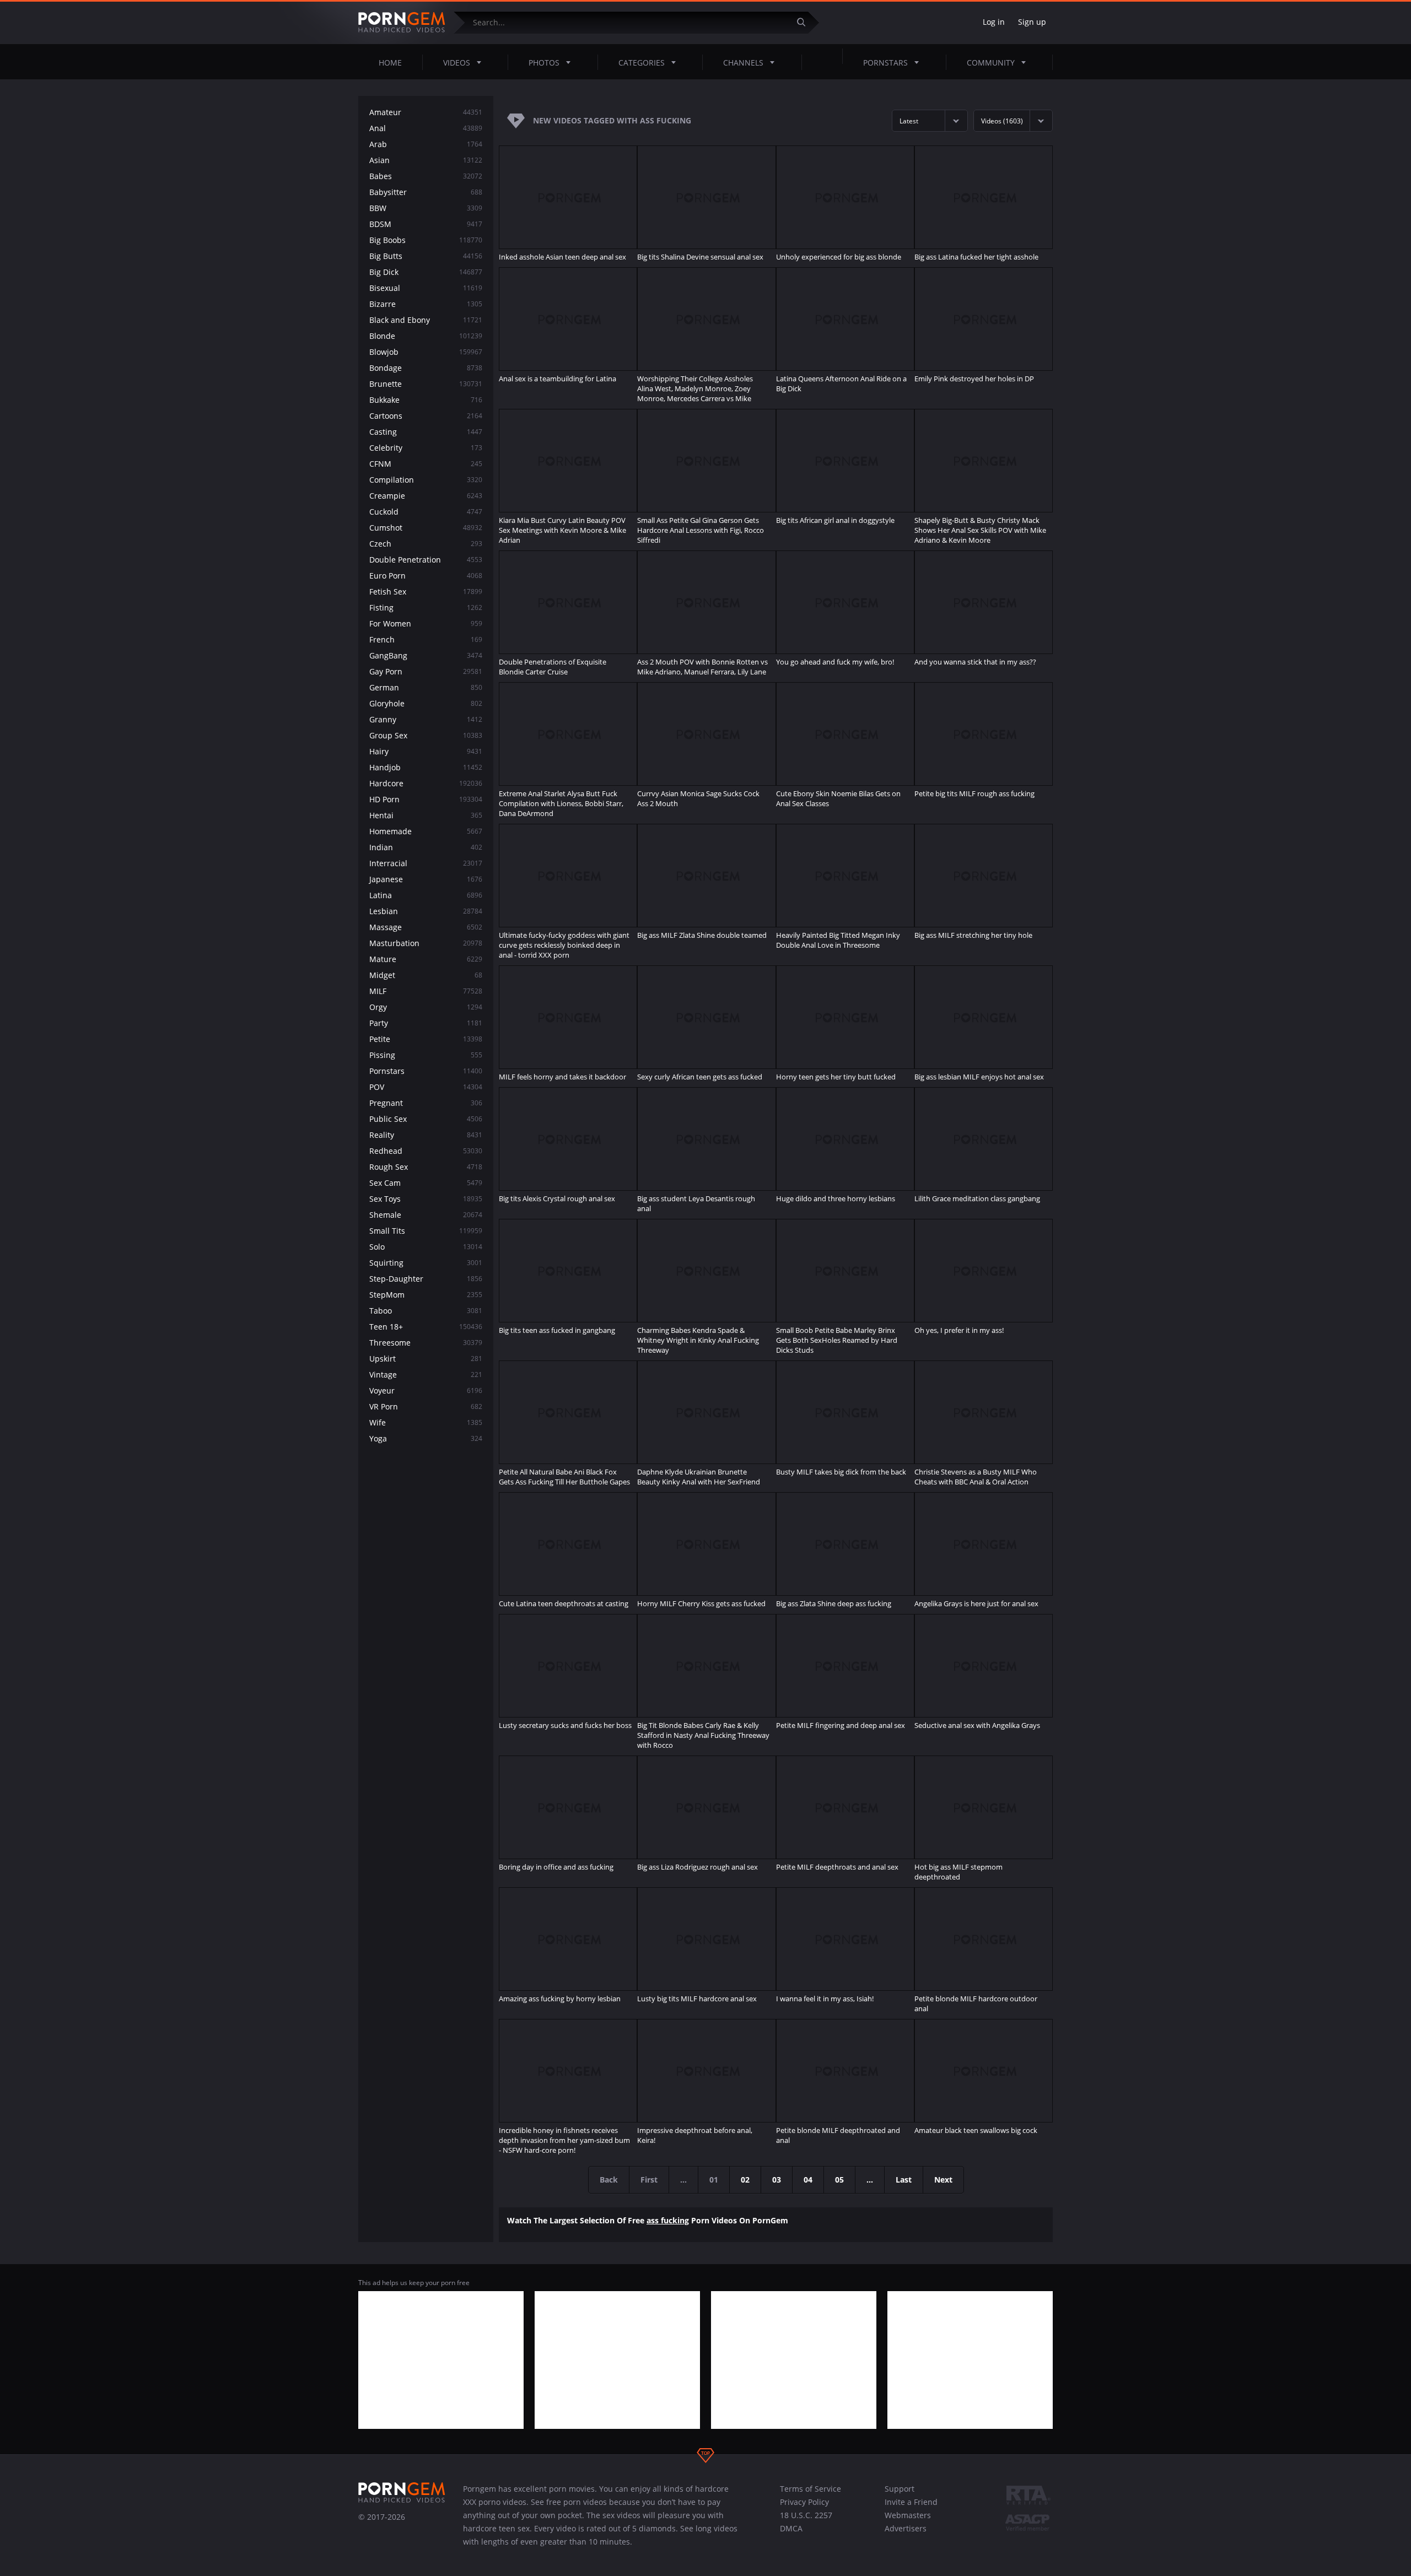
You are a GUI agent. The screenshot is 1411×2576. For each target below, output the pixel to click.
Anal (426, 128)
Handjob (426, 767)
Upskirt (426, 1359)
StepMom (426, 1295)
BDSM (426, 224)
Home (390, 63)
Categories (642, 63)
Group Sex (426, 735)
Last (904, 2180)
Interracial (426, 863)
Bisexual (426, 288)
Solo (426, 1247)
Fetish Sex (426, 592)
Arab (426, 144)
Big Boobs (426, 240)
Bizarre (426, 304)
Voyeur (426, 1390)
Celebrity (426, 448)
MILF (426, 991)
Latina (426, 895)
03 (777, 2180)
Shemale (426, 1215)
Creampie (426, 496)
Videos (457, 63)
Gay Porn (426, 671)
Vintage (426, 1375)
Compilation (426, 480)
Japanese (426, 879)
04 (808, 2180)
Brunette (426, 384)
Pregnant (426, 1103)
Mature (426, 959)
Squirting (426, 1263)
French (426, 639)
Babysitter (426, 192)
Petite (426, 1039)
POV (426, 1087)
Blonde (426, 336)
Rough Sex (426, 1167)
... (870, 2180)
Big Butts (426, 256)
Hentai (426, 815)
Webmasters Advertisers (908, 2522)
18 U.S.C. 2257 (806, 2515)
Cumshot (426, 528)
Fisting (426, 607)
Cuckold (426, 512)
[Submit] (805, 22)
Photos (544, 63)
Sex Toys (426, 1199)
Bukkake (426, 400)
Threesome (426, 1343)
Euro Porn (426, 576)
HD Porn (426, 799)
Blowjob (426, 352)
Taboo (426, 1311)
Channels (743, 63)
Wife (426, 1422)
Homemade (426, 831)
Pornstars (885, 63)
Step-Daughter (426, 1279)
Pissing (426, 1055)
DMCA (791, 2528)
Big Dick (426, 272)
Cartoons (426, 416)
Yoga (426, 1438)
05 (839, 2180)
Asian (426, 160)
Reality (426, 1135)
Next (943, 2180)
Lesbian (426, 911)
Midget (426, 975)
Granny (426, 719)
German (426, 687)
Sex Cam (426, 1183)
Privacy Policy (804, 2502)
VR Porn (426, 1406)
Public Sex (426, 1119)
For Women (426, 623)
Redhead (426, 1151)
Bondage (426, 368)
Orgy (426, 1007)
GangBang (426, 655)
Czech (426, 544)
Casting (426, 432)
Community (991, 63)
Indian (426, 847)
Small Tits (426, 1231)
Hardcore (426, 783)
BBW (426, 208)
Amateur (426, 112)
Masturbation (426, 943)
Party (426, 1023)
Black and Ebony (426, 320)
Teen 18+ (426, 1327)
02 (745, 2180)
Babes (426, 176)
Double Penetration (426, 560)
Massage (426, 927)
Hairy (426, 751)
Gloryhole (426, 703)
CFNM (426, 464)
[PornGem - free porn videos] (402, 23)
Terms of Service (810, 2489)
